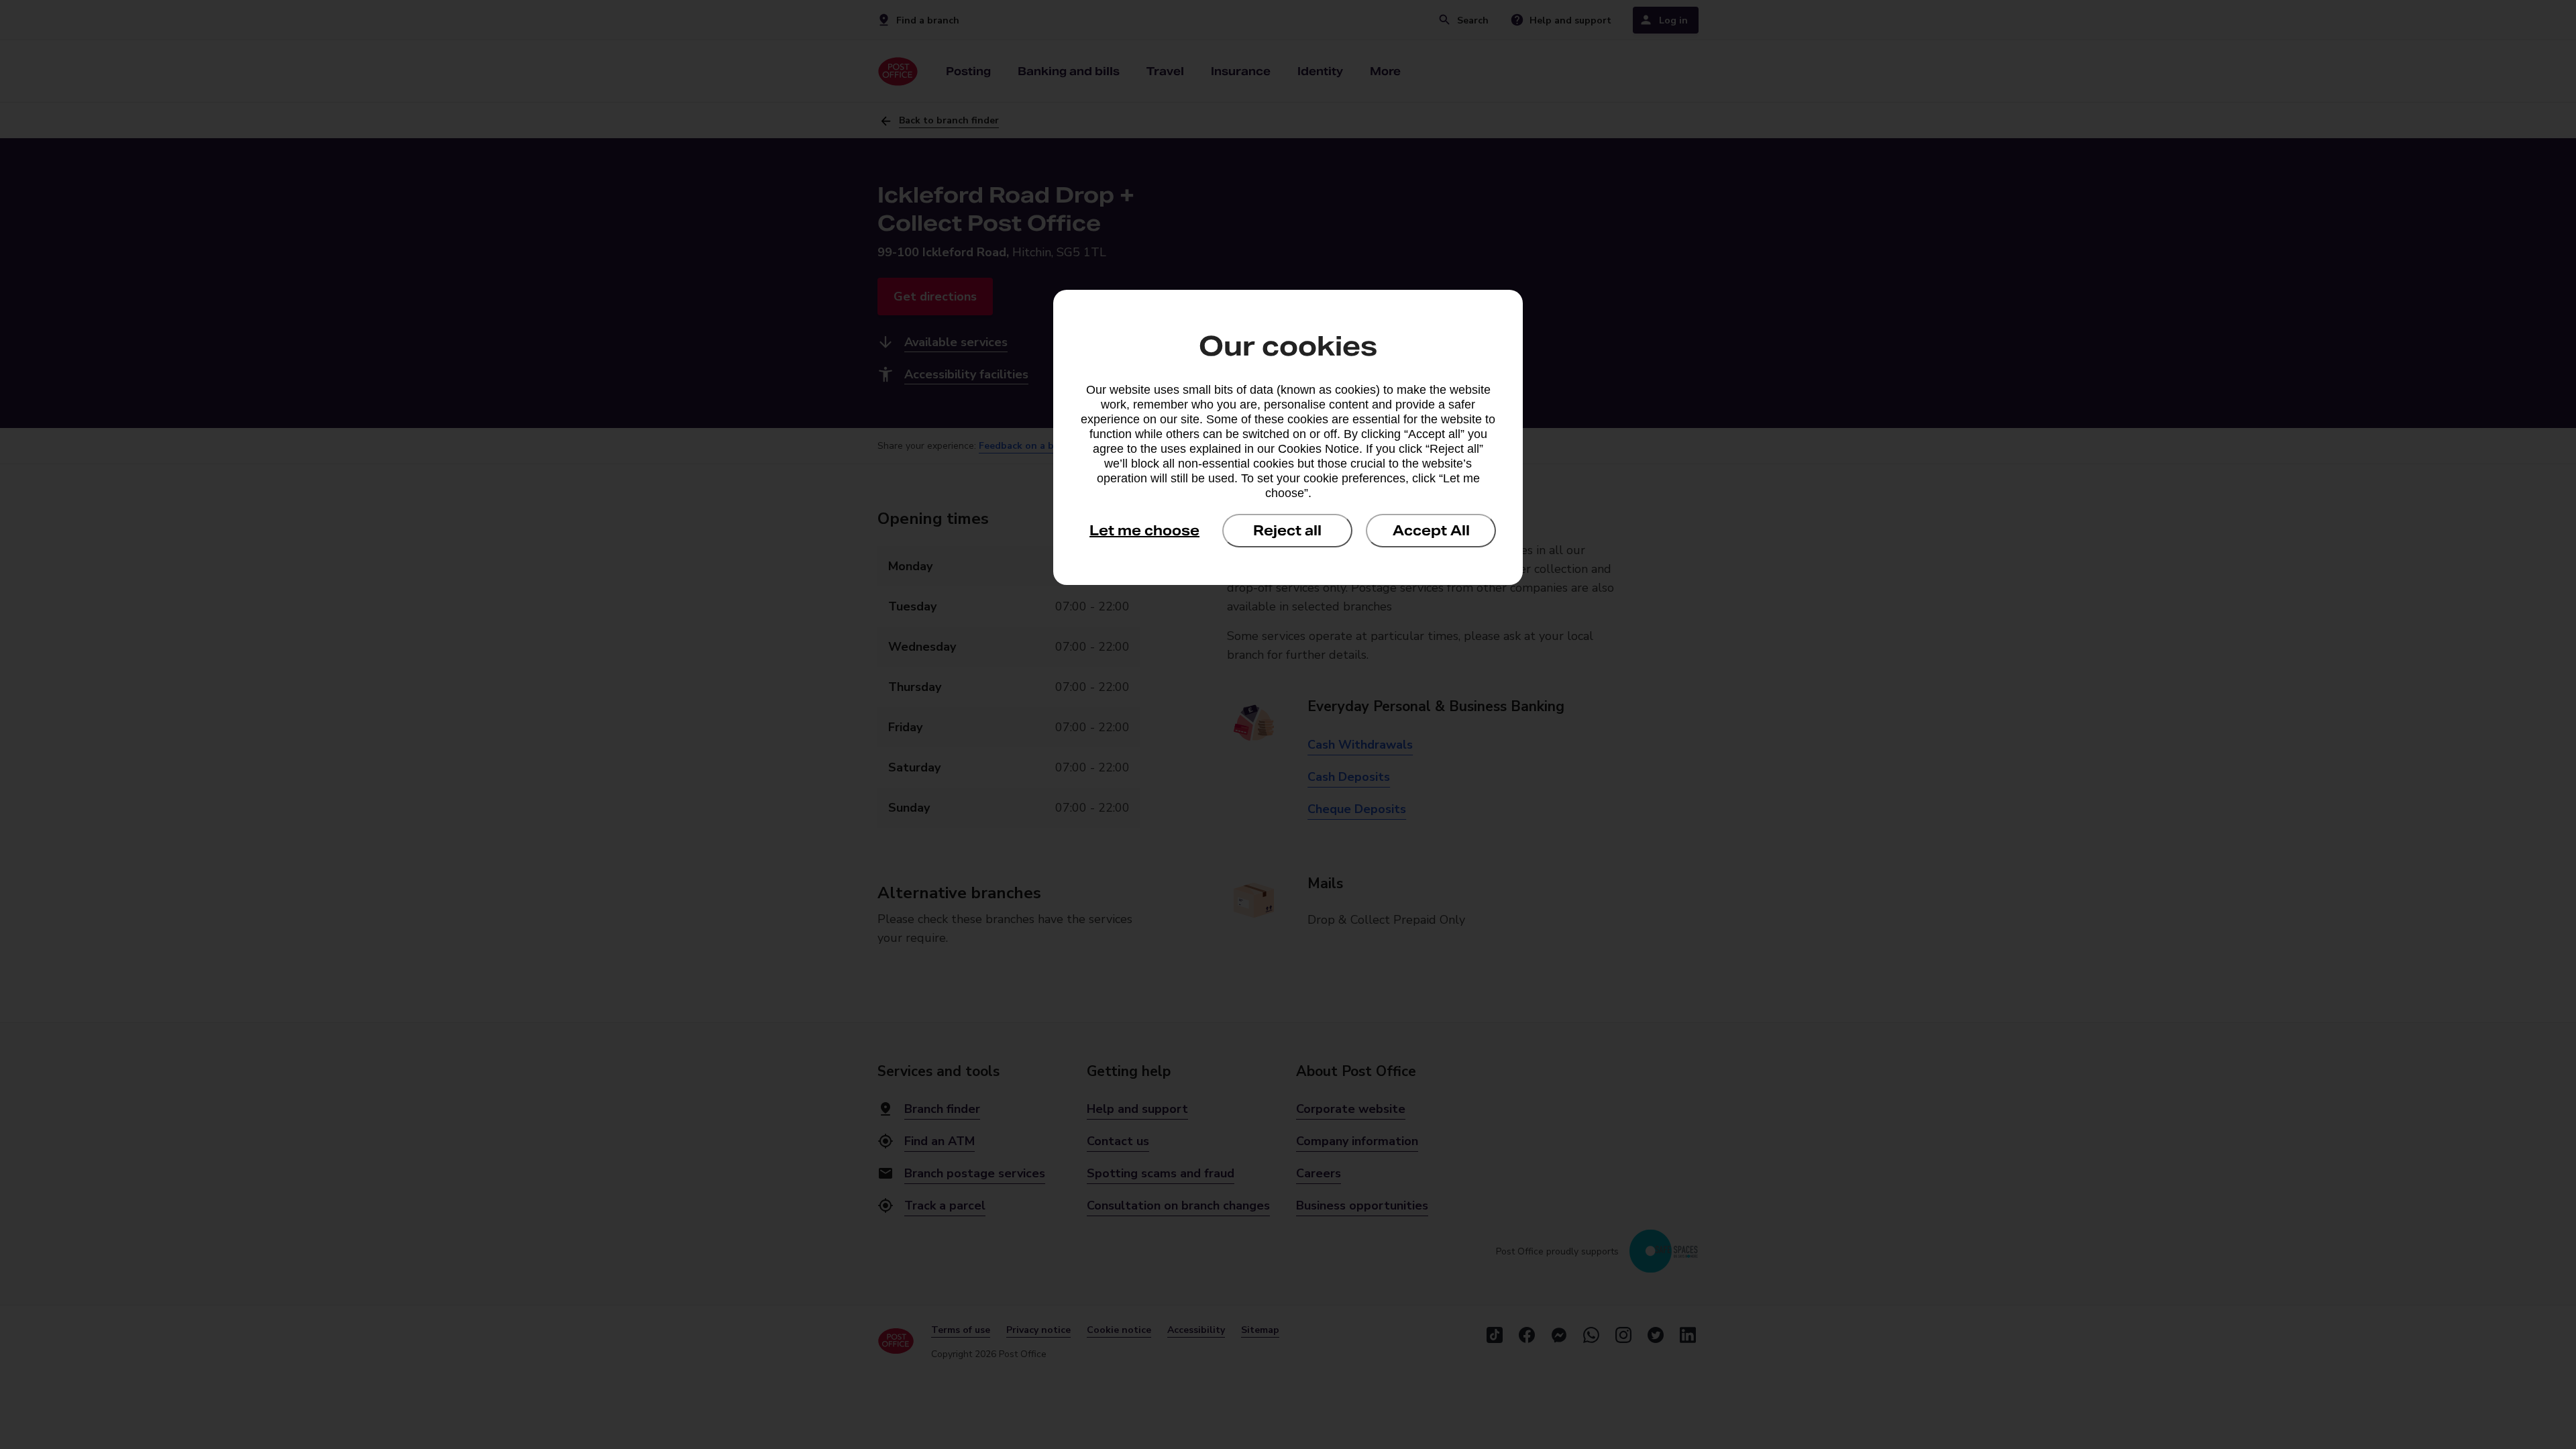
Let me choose (1144, 531)
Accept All (1431, 531)
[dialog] (1288, 437)
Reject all (1287, 531)
